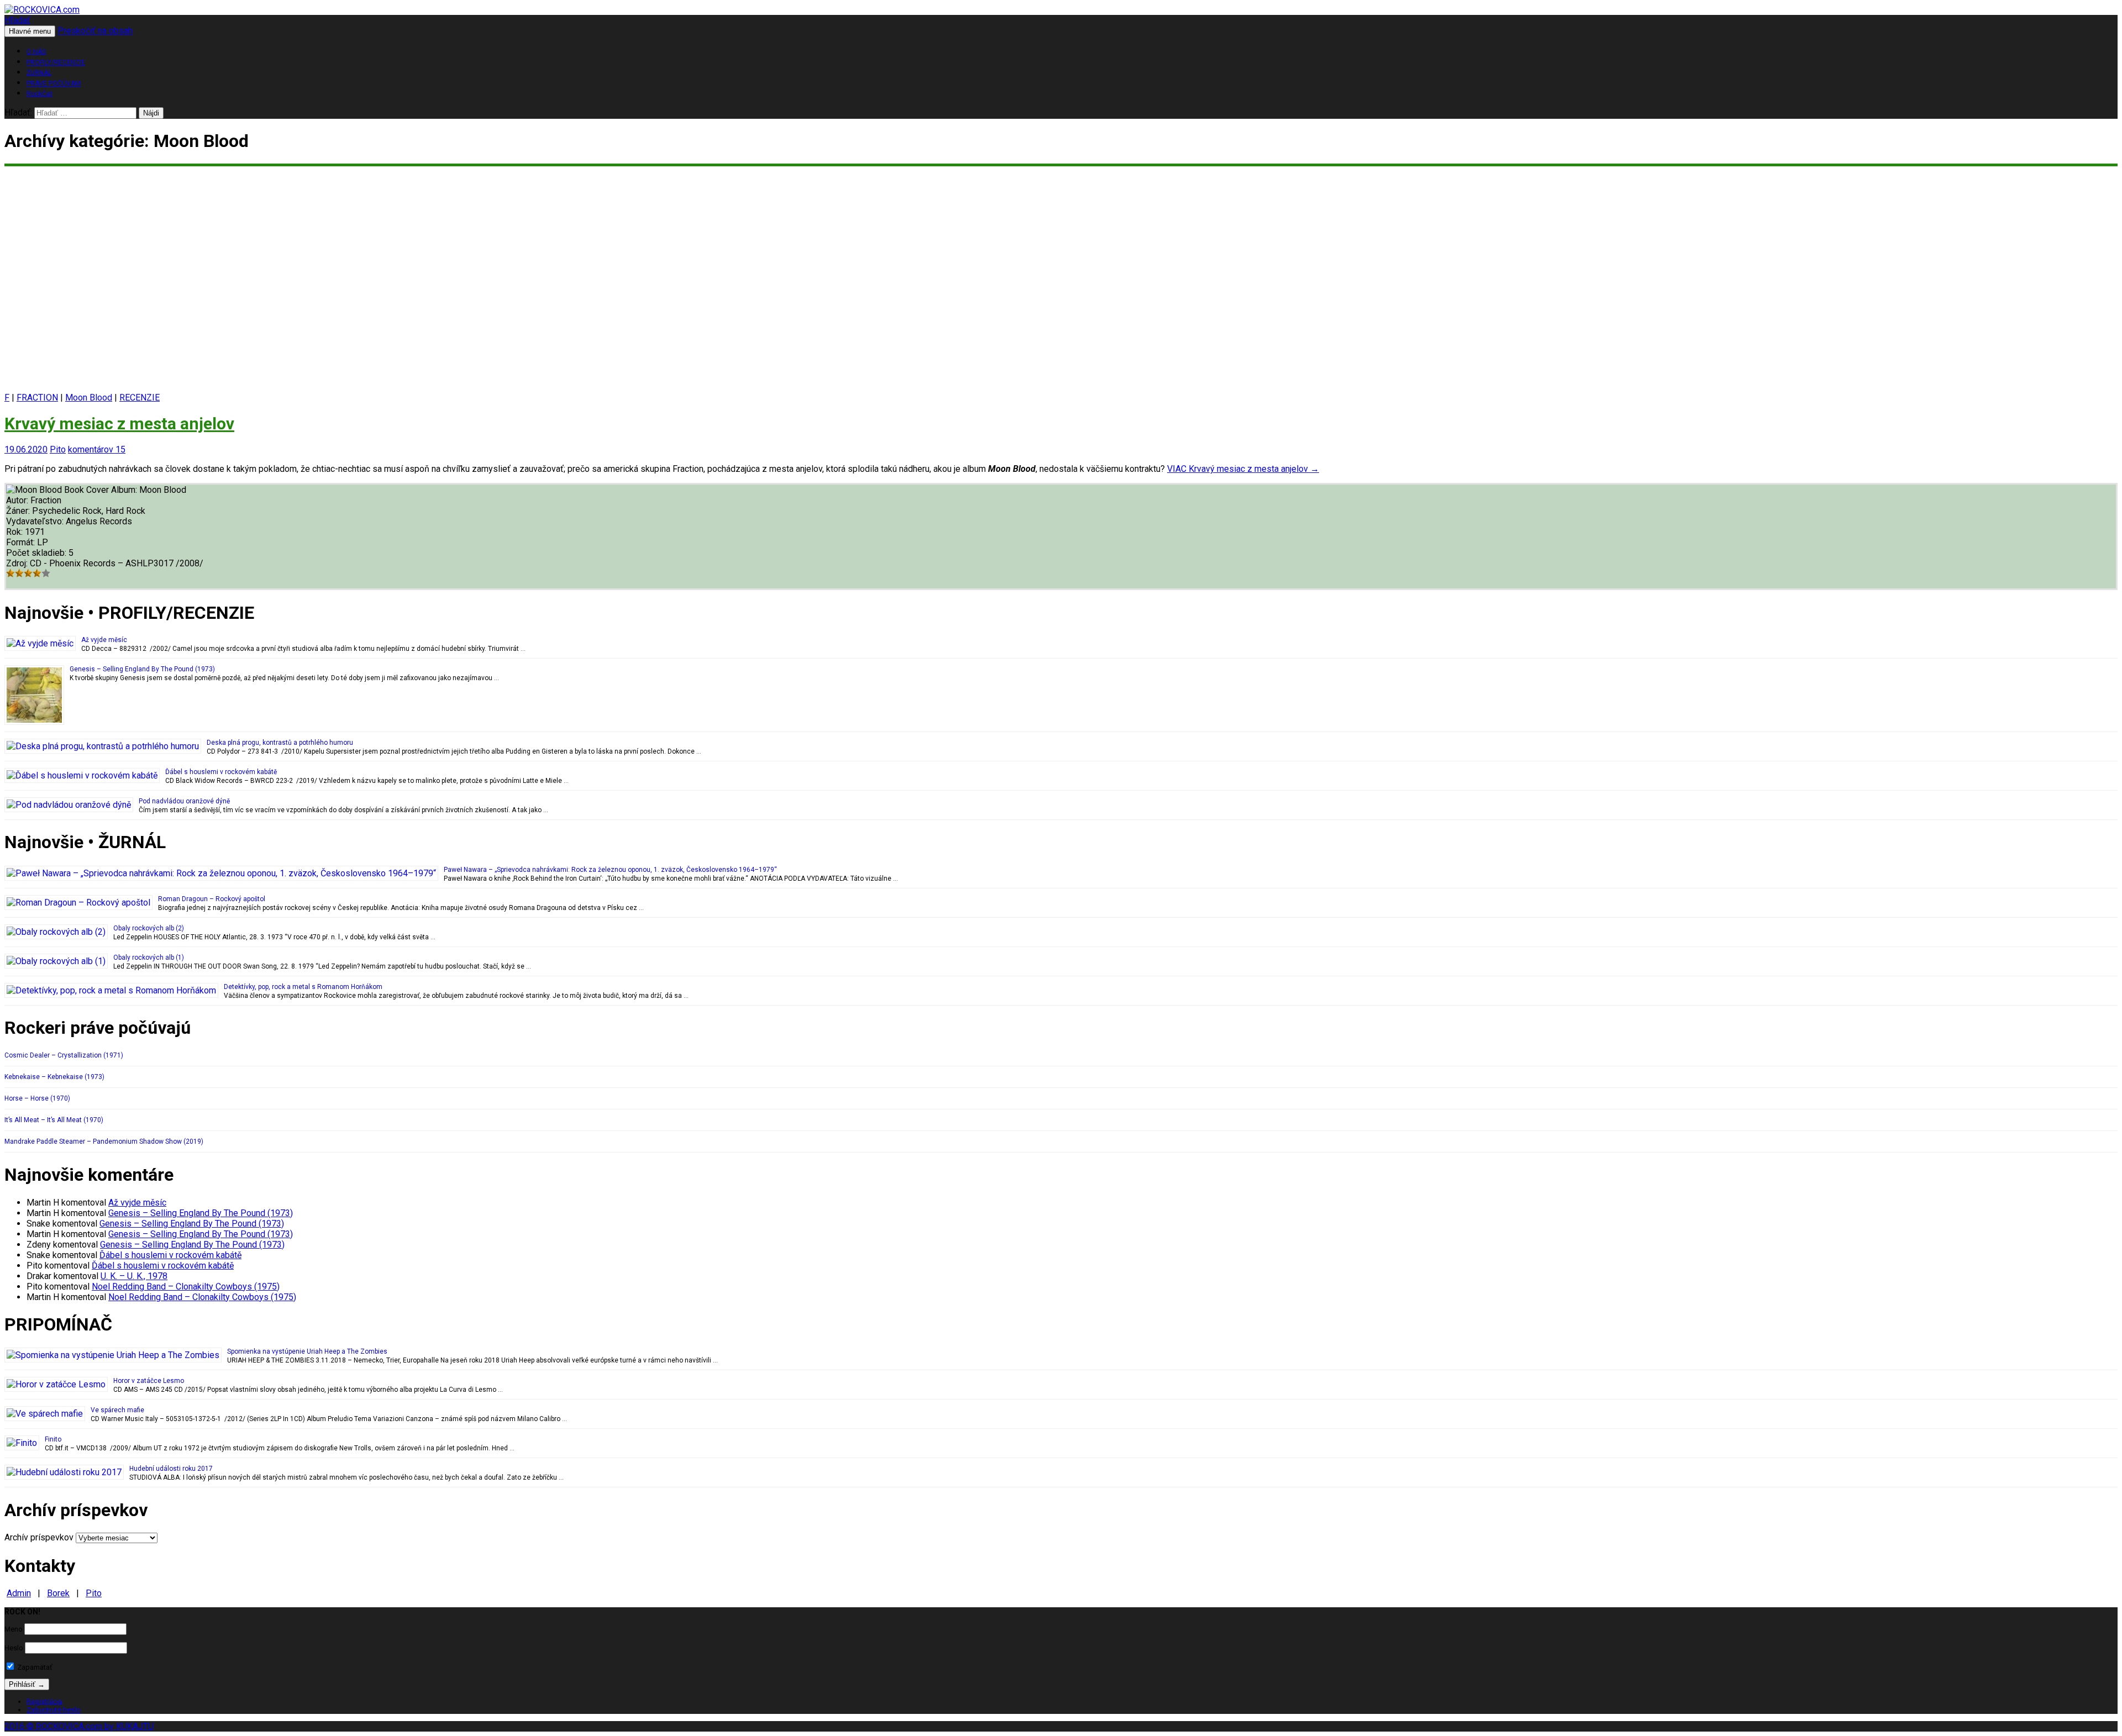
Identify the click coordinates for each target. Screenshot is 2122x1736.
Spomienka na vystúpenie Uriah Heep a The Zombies (307, 1351)
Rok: (15, 532)
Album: (125, 490)
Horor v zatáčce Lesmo (149, 1381)
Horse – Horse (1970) (37, 1098)
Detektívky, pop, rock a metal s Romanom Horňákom (303, 987)
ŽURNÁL (39, 73)
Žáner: (19, 511)
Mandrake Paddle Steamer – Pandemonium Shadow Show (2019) (104, 1141)
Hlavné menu (30, 31)
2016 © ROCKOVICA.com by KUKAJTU (79, 1726)
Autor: (18, 500)
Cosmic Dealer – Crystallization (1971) (64, 1055)
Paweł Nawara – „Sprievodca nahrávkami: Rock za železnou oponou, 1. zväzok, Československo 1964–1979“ (610, 870)
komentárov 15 (97, 449)
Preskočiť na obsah (95, 31)
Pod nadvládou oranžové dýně (184, 801)
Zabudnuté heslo (54, 1710)
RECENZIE (140, 398)
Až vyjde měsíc (104, 640)
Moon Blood (89, 398)
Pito (58, 449)
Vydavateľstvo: (36, 521)
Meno (14, 1629)
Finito (53, 1439)
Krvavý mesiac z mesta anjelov (119, 424)
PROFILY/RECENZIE (56, 62)
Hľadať (17, 20)
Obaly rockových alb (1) (149, 958)
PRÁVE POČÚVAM (54, 83)
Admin (19, 1593)
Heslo (14, 1648)
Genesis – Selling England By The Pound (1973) (142, 669)
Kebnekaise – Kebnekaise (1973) (54, 1077)
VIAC (1243, 469)
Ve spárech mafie (117, 1410)
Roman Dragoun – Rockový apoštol (212, 899)
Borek (58, 1593)
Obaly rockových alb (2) (149, 928)
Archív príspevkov (39, 1537)
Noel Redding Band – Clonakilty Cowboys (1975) (186, 1287)
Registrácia (44, 1701)
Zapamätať (34, 1667)
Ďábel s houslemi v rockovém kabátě (221, 772)
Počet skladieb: (37, 553)
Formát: (22, 542)
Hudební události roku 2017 (171, 1469)
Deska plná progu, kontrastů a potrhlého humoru (280, 743)
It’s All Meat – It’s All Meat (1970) (54, 1120)
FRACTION (37, 398)
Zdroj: (18, 563)
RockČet (40, 94)
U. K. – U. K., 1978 (134, 1276)
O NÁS (36, 52)
